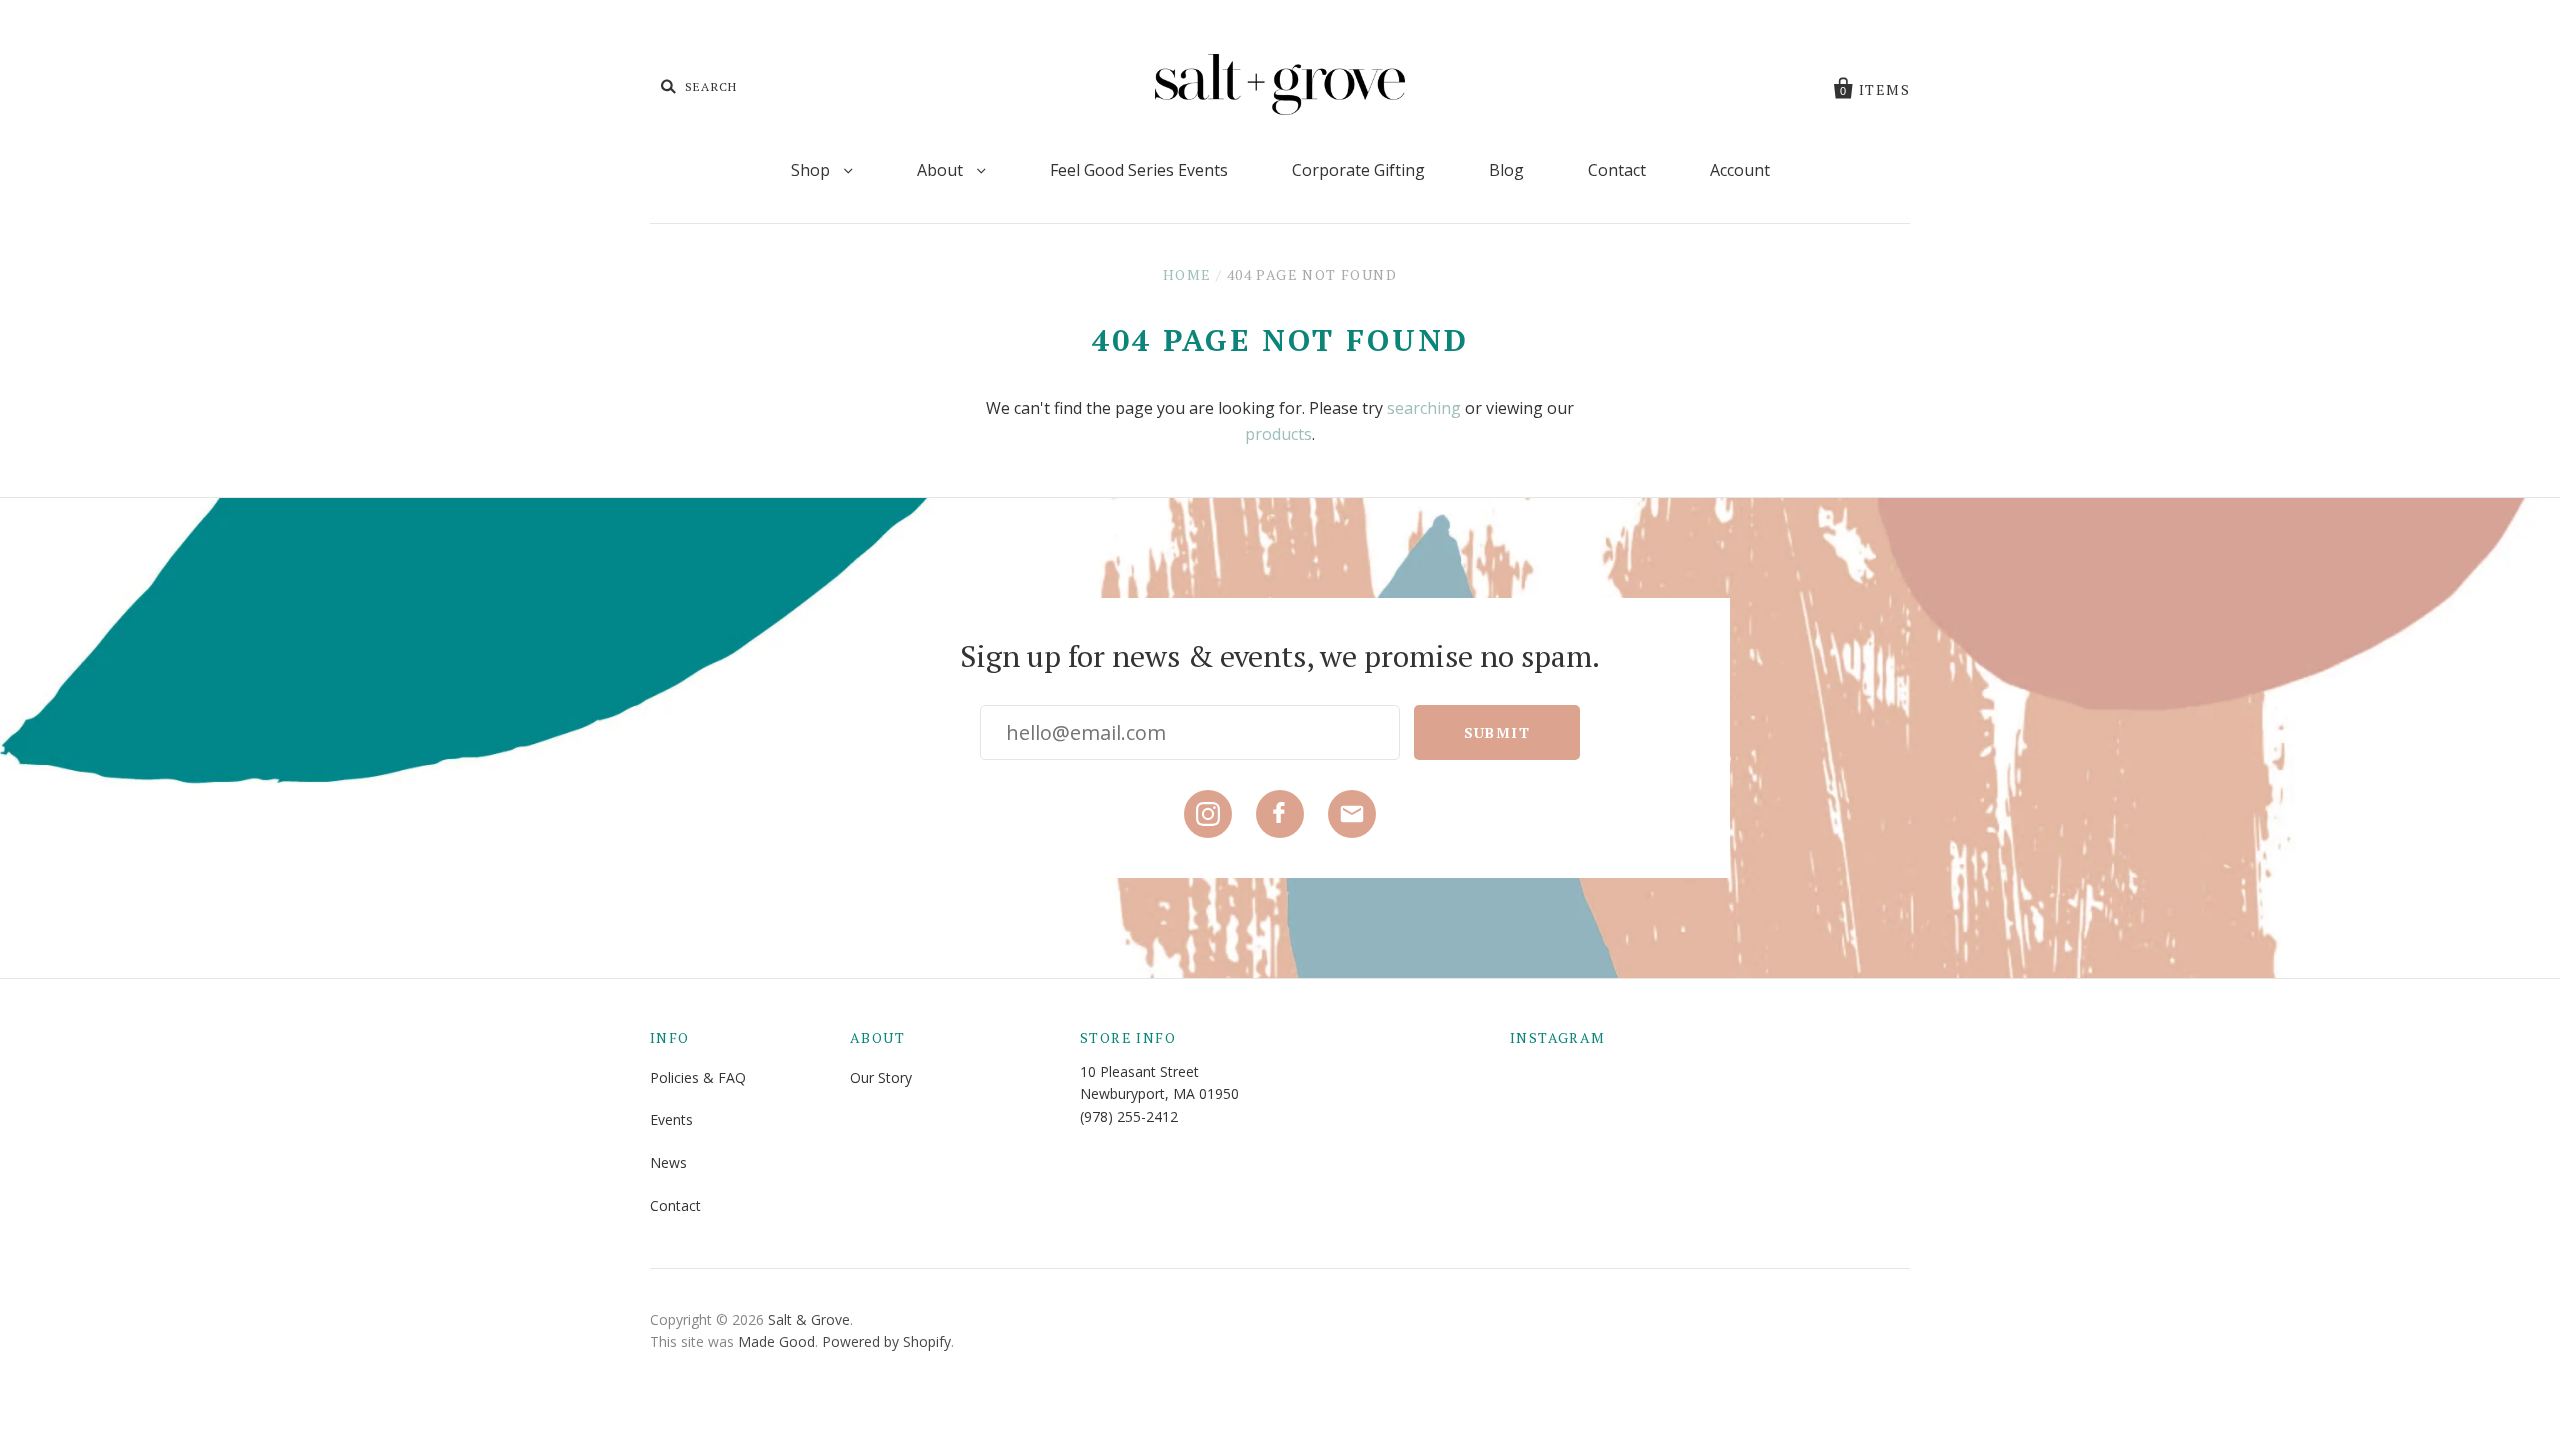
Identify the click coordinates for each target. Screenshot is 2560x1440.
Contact (1617, 170)
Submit (1497, 732)
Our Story (881, 1077)
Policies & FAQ (698, 1077)
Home (1187, 274)
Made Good (776, 1341)
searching (1424, 408)
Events (671, 1119)
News (668, 1162)
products (1278, 434)
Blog (1506, 170)
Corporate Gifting (1358, 170)
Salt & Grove (809, 1319)
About (942, 170)
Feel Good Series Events (1139, 170)
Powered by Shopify (886, 1341)
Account (1740, 170)
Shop (812, 170)
